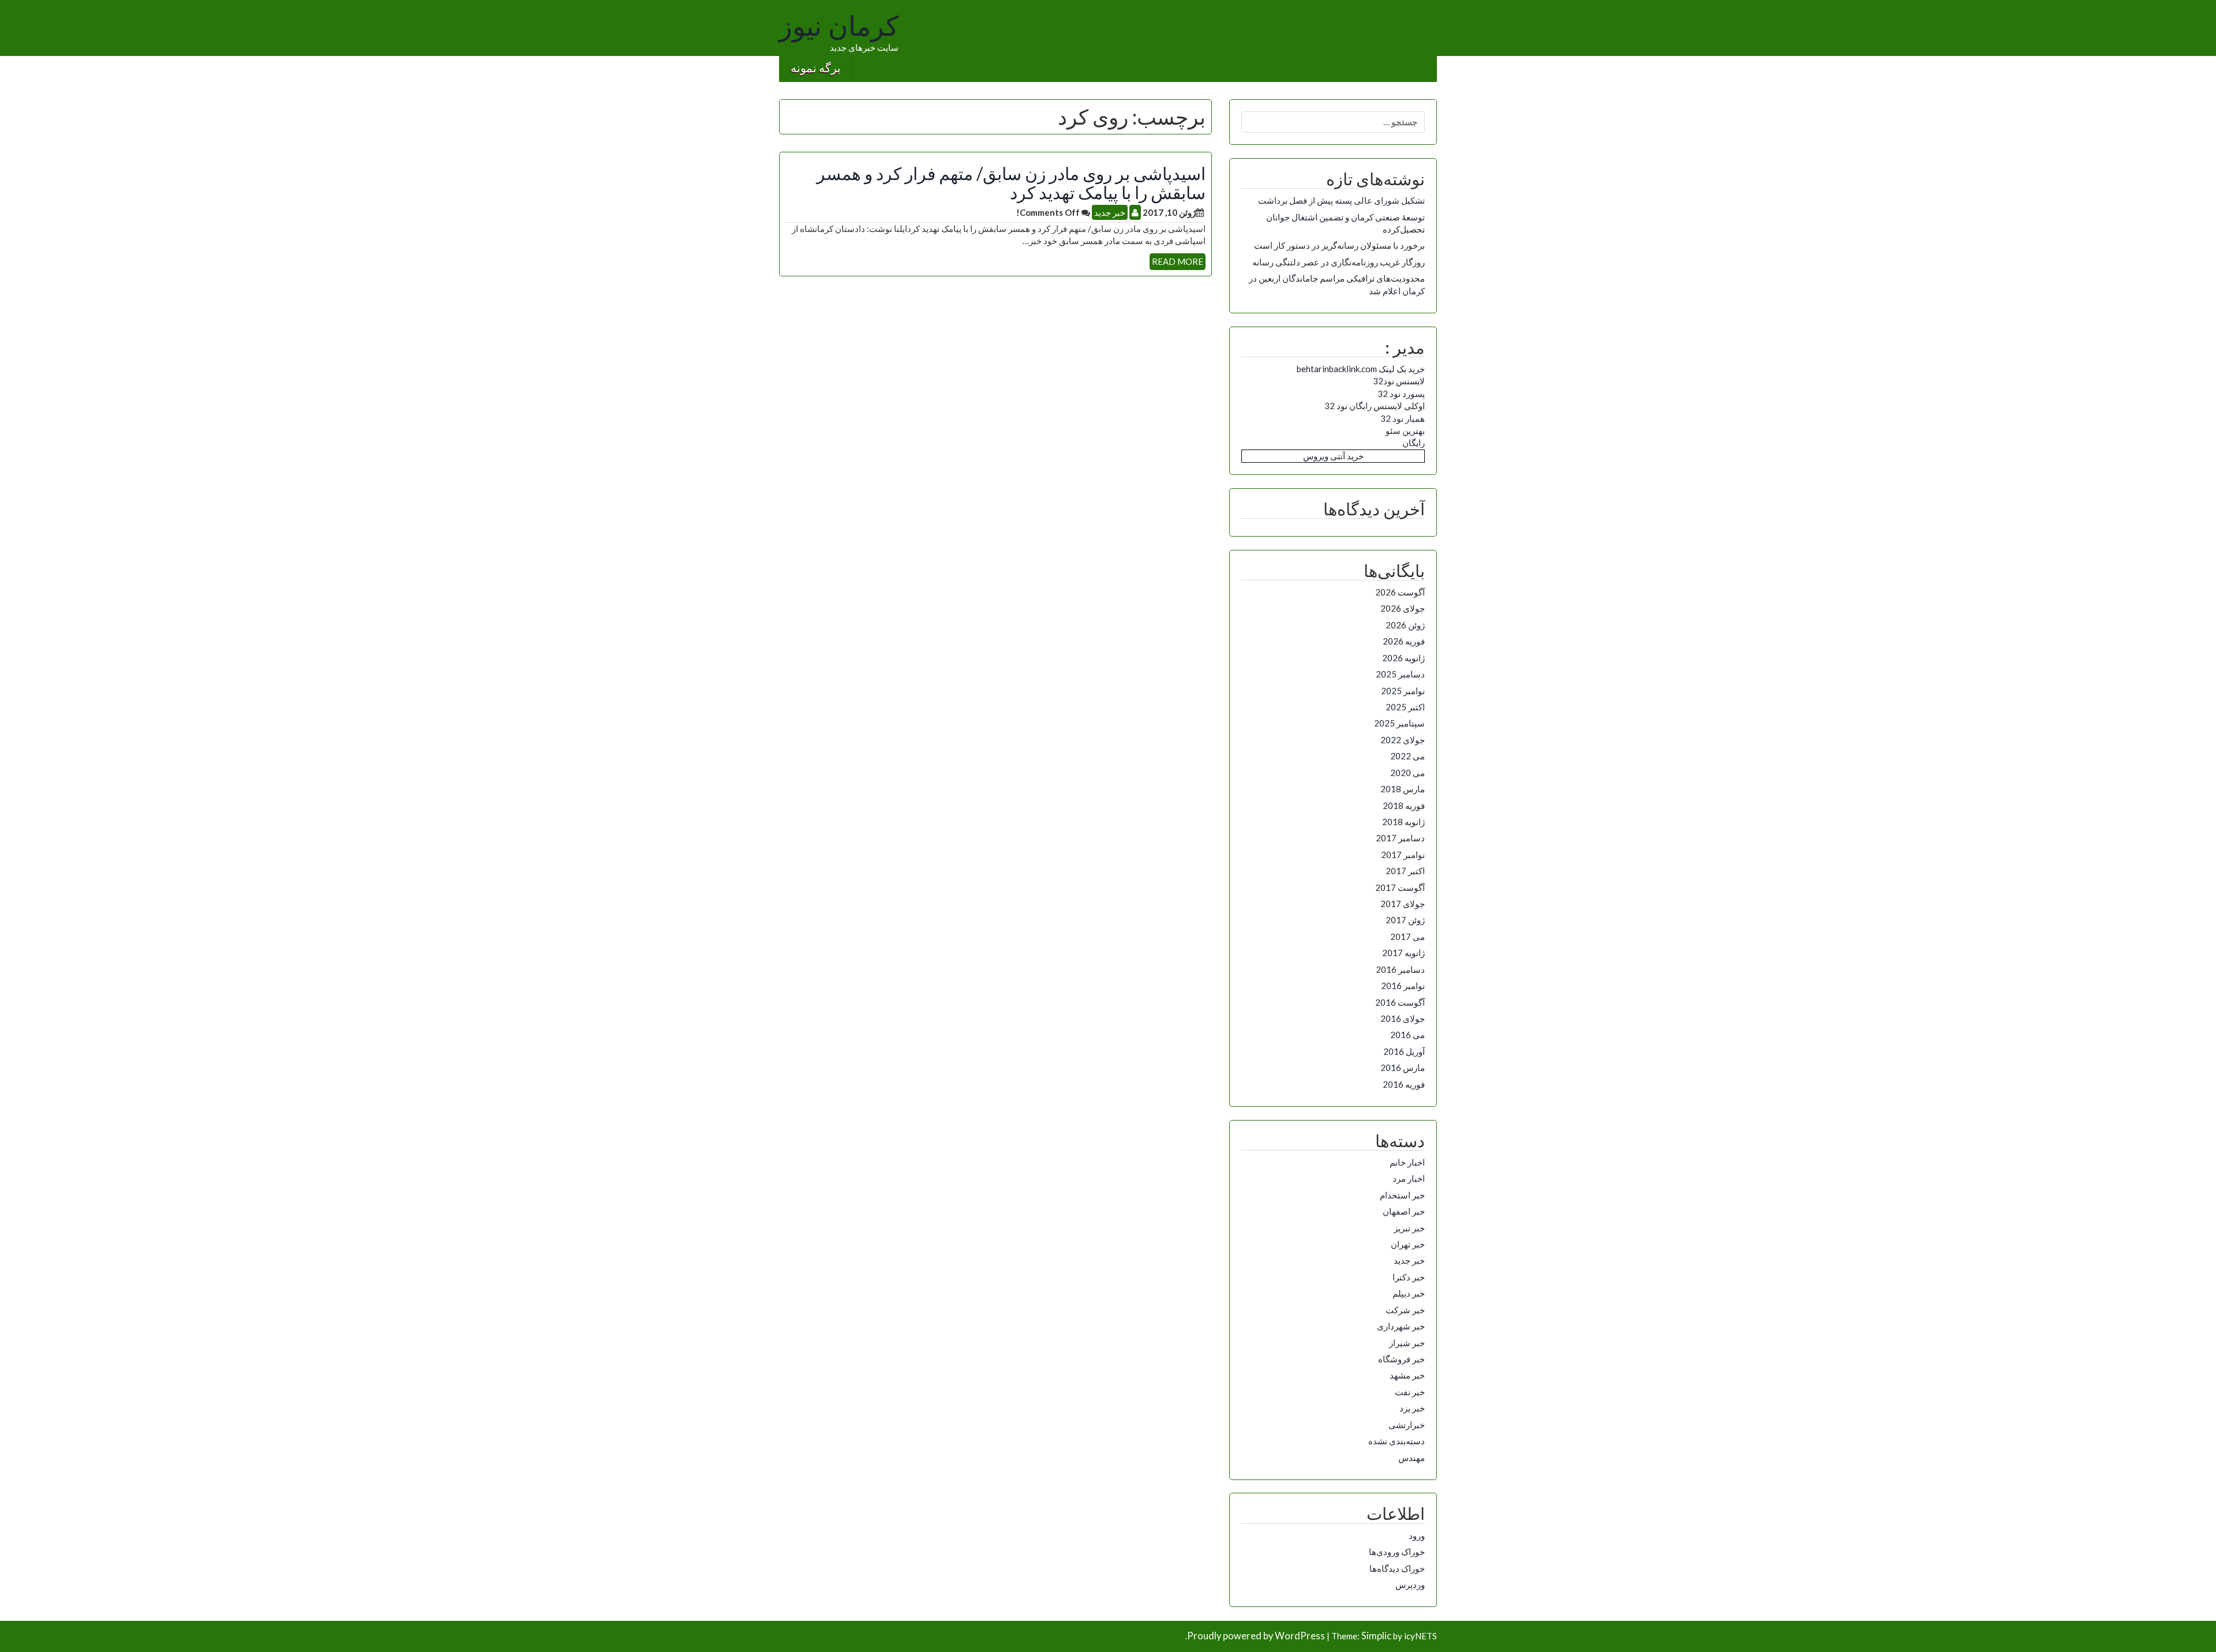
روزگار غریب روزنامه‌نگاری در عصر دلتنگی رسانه (1339, 262)
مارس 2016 (1403, 1067)
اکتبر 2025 (1405, 707)
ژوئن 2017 (1405, 920)
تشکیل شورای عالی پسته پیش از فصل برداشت (1341, 200)
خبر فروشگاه (1401, 1359)
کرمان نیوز (839, 27)
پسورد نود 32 (1401, 394)
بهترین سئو (1405, 430)
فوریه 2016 (1404, 1084)
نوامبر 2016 (1403, 986)
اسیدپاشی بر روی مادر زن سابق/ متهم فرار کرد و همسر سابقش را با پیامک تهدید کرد (1011, 183)
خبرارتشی (1407, 1425)
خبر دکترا (1409, 1277)
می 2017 (1408, 936)
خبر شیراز (1407, 1343)
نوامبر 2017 (1403, 855)
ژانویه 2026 (1403, 658)
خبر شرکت (1405, 1310)
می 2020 (1408, 773)
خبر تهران (1408, 1244)
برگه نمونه (816, 68)
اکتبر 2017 (1405, 871)
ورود (1417, 1535)
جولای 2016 (1403, 1018)
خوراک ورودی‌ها (1397, 1552)
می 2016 (1408, 1035)
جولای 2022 (1403, 740)
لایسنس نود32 (1399, 381)
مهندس (1412, 1458)
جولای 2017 (1403, 904)
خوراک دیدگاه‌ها (1397, 1568)
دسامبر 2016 (1400, 969)
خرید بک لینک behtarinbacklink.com (1361, 369)
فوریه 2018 (1404, 806)
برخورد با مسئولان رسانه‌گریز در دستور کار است (1339, 245)
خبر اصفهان (1404, 1211)
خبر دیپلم (1409, 1293)
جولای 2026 (1403, 608)
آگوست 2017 (1400, 887)
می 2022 (1408, 756)
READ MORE (1178, 261)
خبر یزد (1412, 1408)
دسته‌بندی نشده (1397, 1441)
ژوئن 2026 (1405, 625)
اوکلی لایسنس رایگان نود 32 (1375, 406)
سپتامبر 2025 (1399, 723)
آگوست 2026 (1400, 592)
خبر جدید (1110, 212)
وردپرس (1410, 1584)
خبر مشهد (1407, 1375)
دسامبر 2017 (1400, 838)
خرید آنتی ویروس (1333, 456)
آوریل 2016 (1404, 1051)
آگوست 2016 (1400, 1002)
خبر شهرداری (1401, 1326)
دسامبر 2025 (1400, 674)
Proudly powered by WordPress (1256, 1636)
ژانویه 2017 (1403, 953)
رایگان (1414, 443)
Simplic (1376, 1636)
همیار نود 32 (1403, 418)
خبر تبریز (1409, 1228)
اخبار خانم (1407, 1162)
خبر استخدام (1402, 1195)
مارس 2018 (1403, 789)
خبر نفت (1410, 1392)
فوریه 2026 (1404, 641)
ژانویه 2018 (1403, 822)
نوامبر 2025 (1403, 691)
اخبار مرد (1409, 1178)
